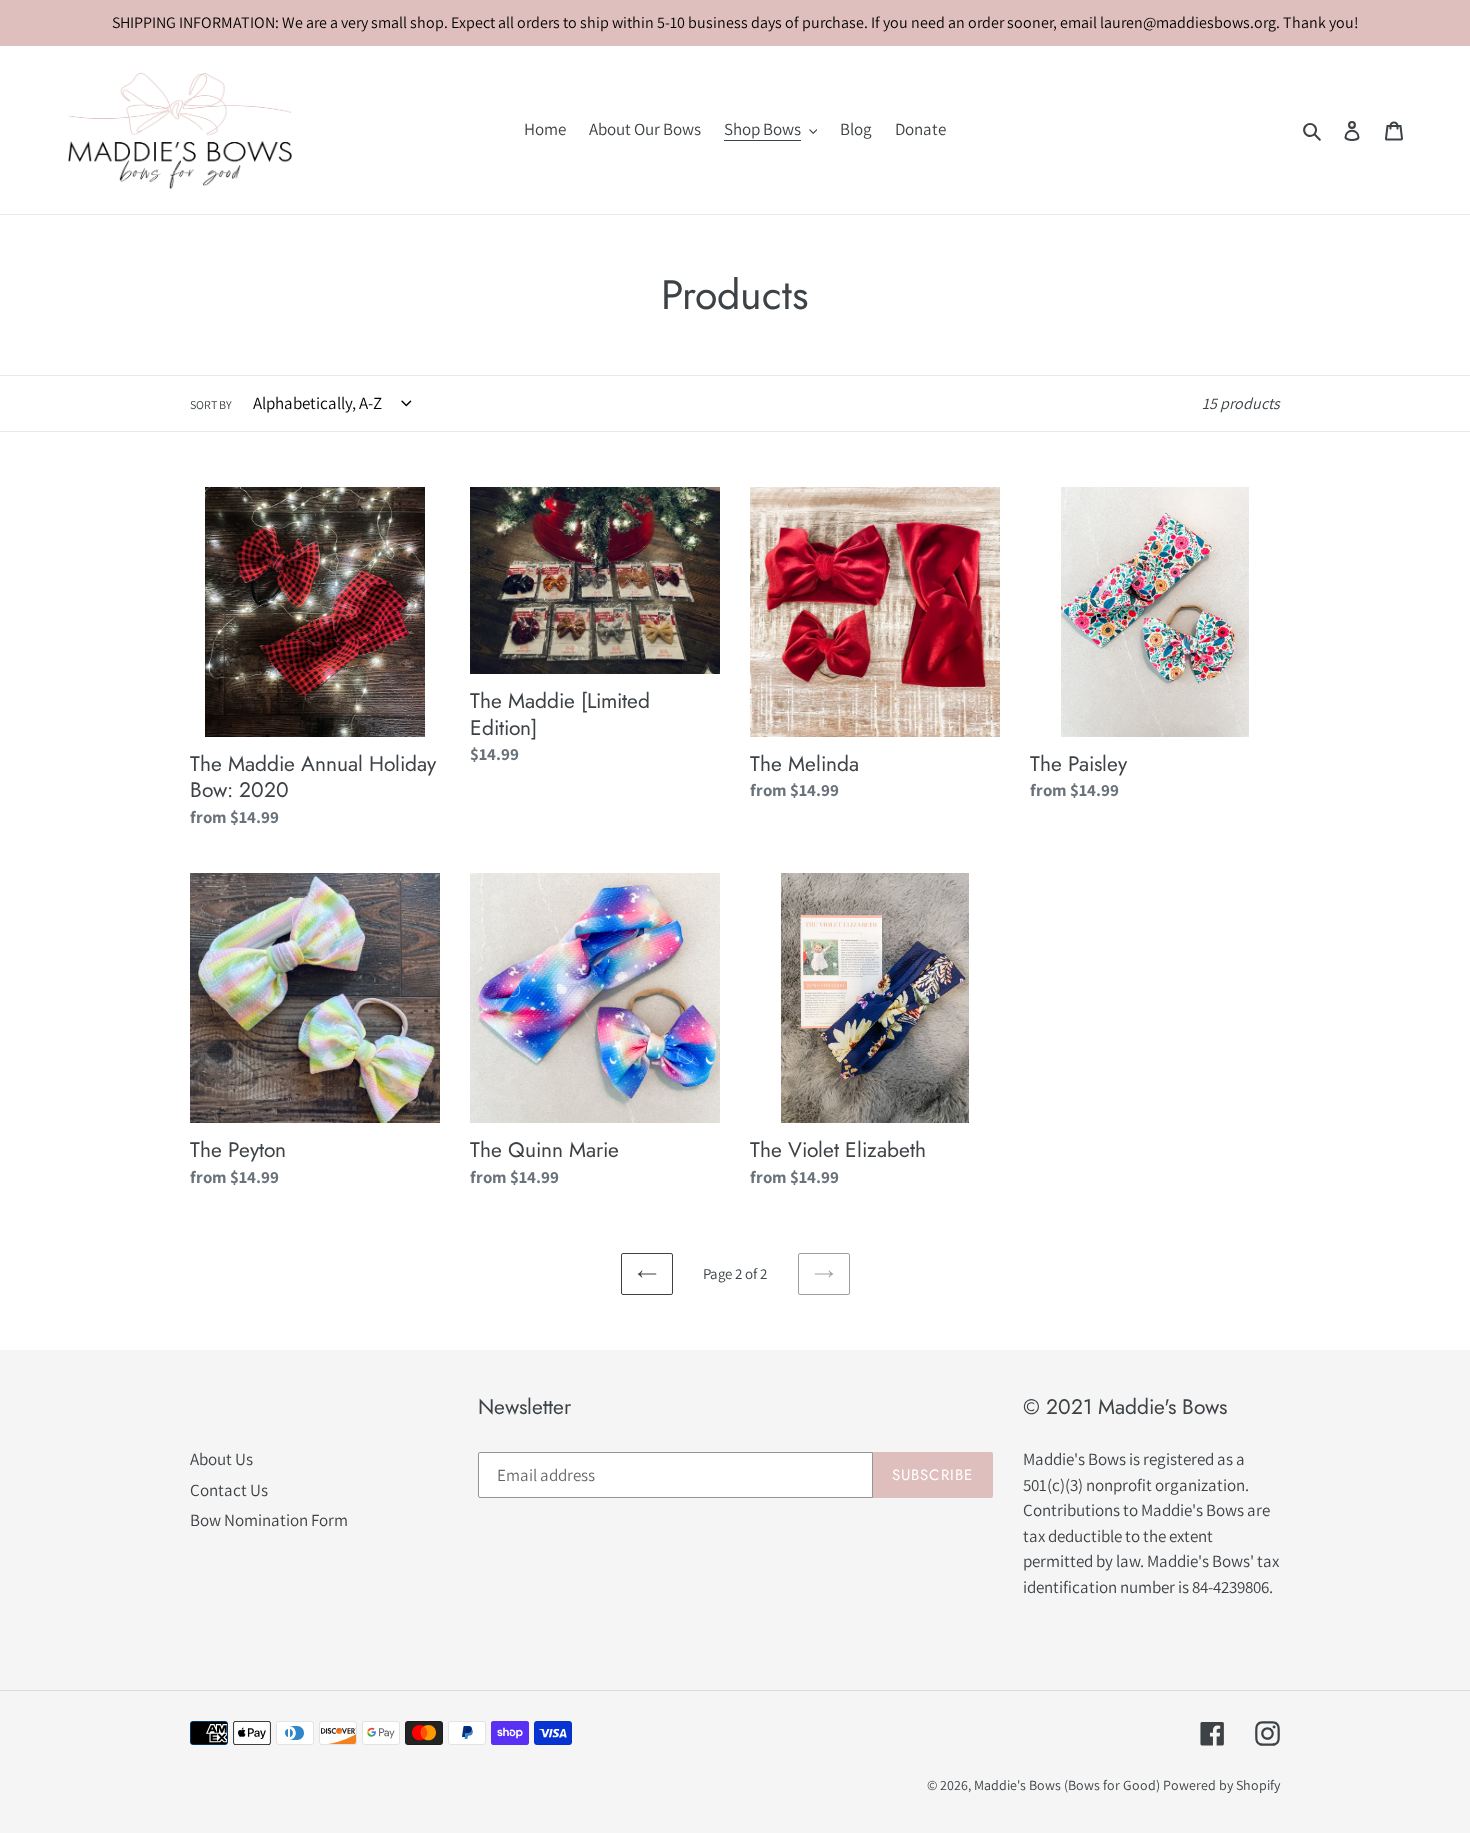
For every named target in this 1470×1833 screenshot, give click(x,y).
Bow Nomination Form (269, 1520)
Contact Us (229, 1490)
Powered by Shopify (1221, 1785)
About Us (221, 1459)
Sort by (211, 404)
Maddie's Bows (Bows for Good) (1067, 1785)
